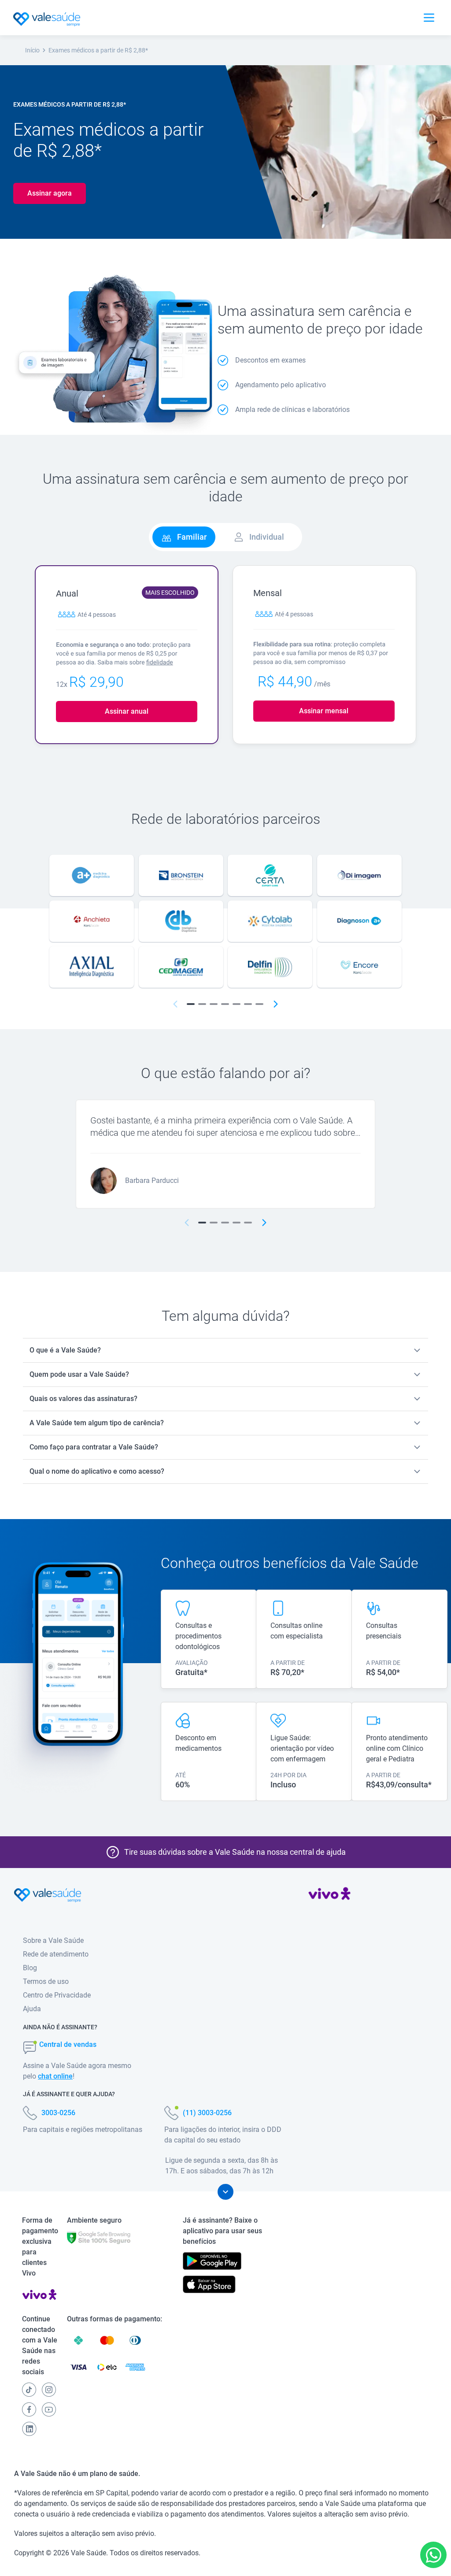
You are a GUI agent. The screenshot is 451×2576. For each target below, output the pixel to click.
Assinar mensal (324, 711)
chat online (55, 2076)
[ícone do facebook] (29, 2409)
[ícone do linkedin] (29, 2429)
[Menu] (429, 18)
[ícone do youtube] (49, 2409)
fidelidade (160, 663)
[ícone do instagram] (49, 2390)
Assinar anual (127, 711)
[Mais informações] (225, 2192)
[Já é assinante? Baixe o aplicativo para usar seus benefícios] (212, 2261)
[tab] (184, 537)
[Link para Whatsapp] (434, 2555)
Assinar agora (50, 193)
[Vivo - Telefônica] (329, 1895)
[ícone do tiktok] (29, 2390)
